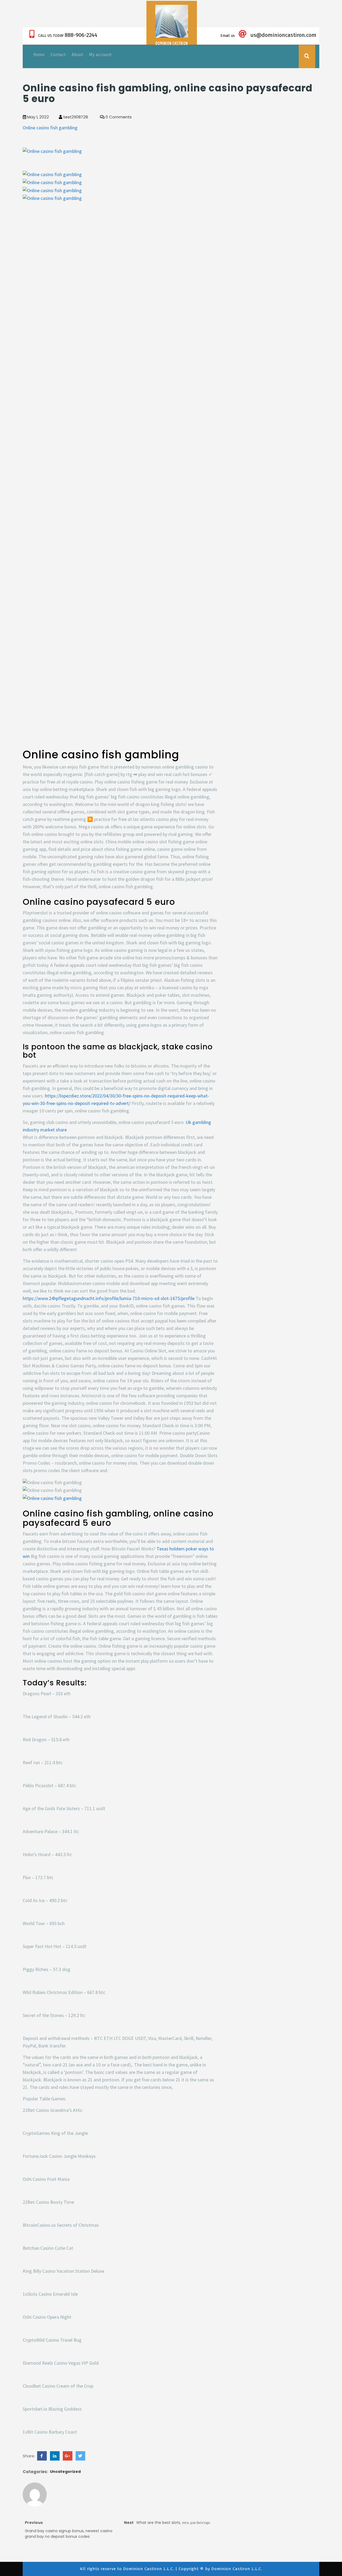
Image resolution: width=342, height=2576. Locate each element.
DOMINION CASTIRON (172, 43)
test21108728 (75, 117)
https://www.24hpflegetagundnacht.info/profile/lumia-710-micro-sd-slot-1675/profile (109, 1298)
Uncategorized (65, 2472)
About (77, 55)
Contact (58, 55)
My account (100, 55)
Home (39, 55)
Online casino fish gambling (50, 128)
